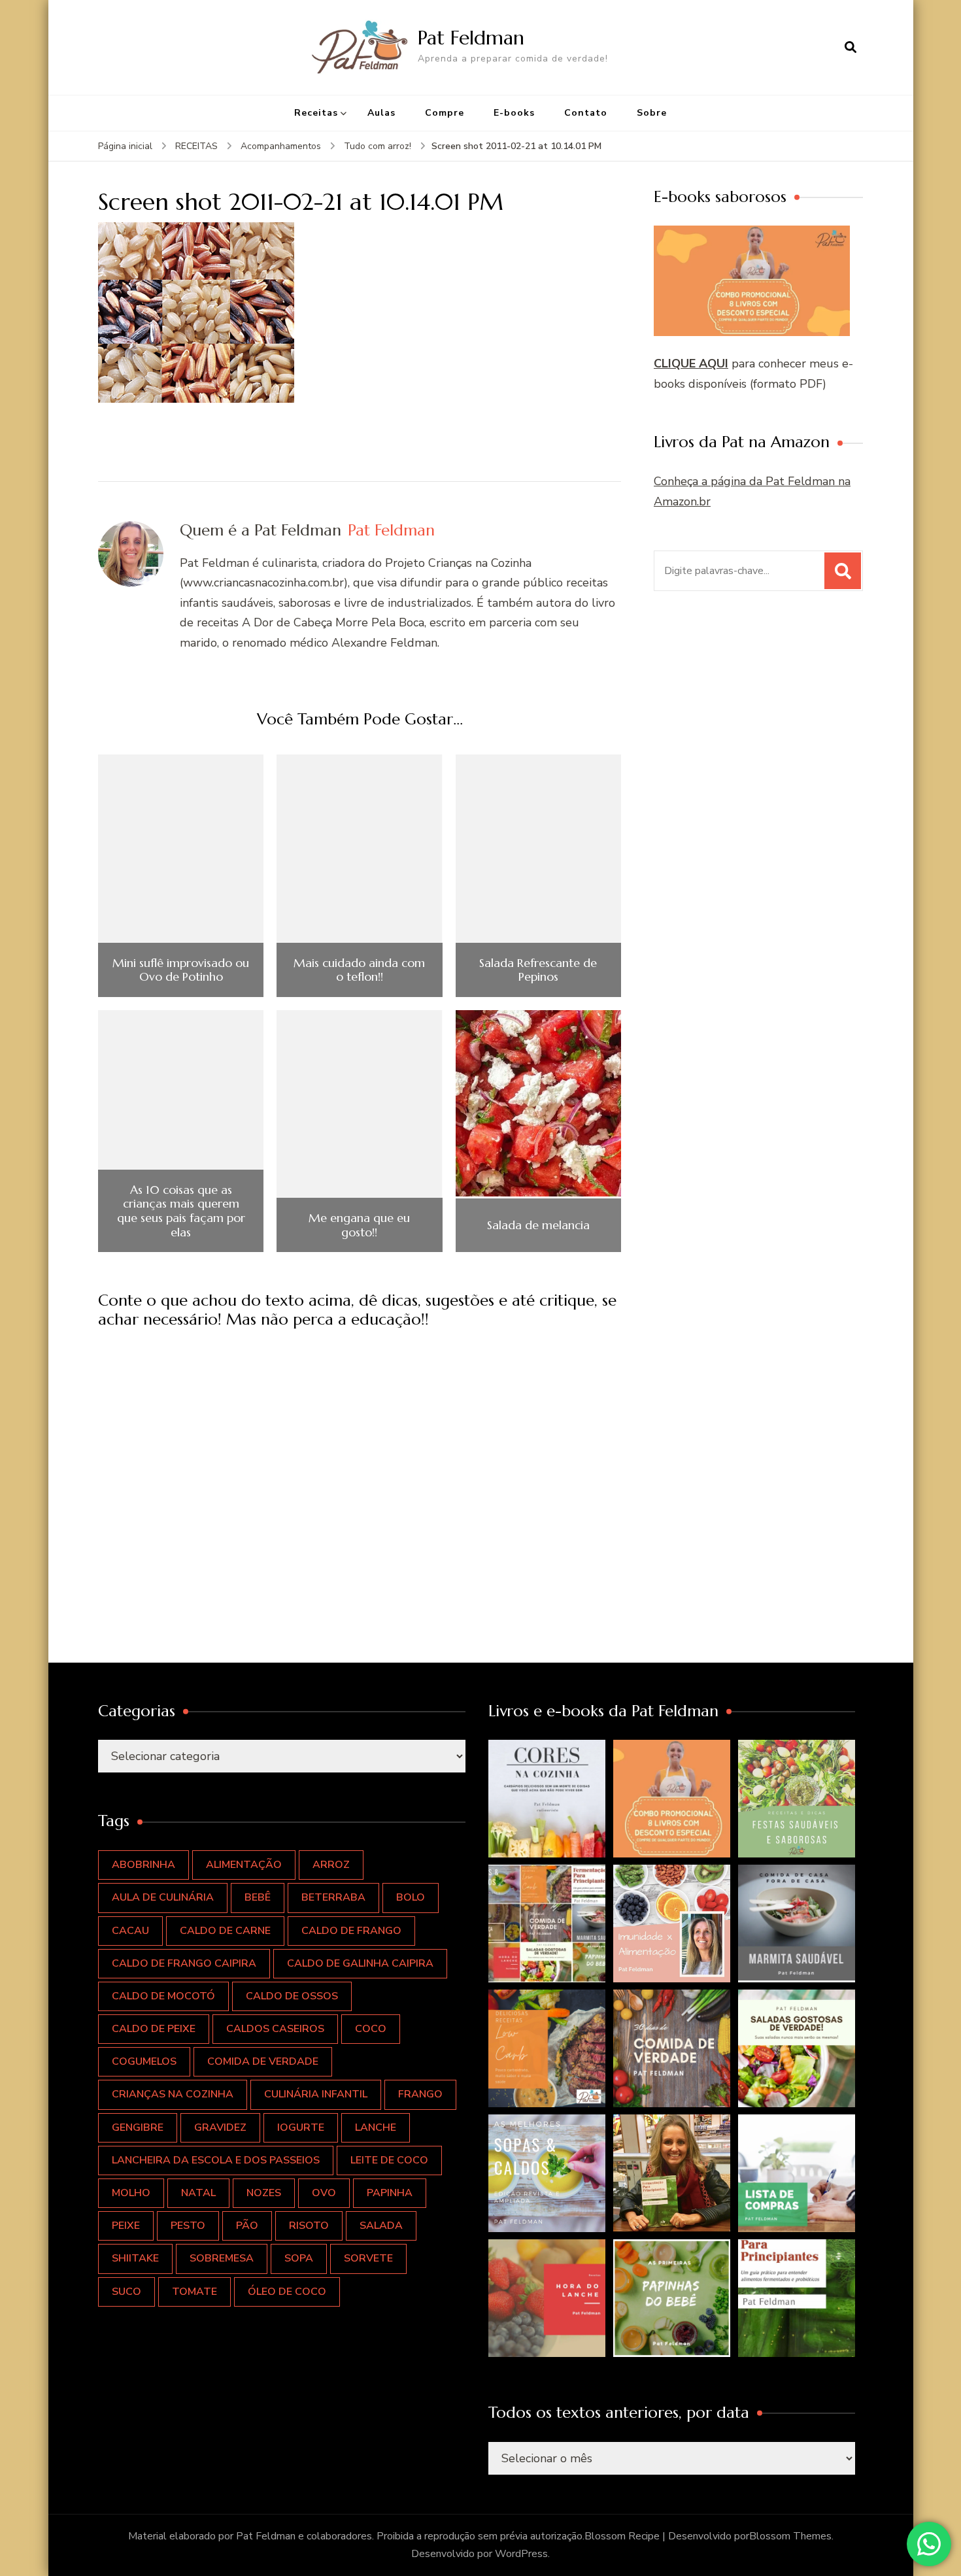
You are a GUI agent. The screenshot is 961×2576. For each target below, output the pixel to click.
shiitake (135, 2258)
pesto (188, 2226)
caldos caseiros (275, 2029)
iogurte (301, 2127)
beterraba (333, 1897)
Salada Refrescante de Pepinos (538, 970)
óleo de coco (287, 2292)
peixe (126, 2226)
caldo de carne (225, 1931)
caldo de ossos (292, 1996)
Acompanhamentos (281, 146)
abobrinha (143, 1865)
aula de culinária (163, 1897)
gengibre (138, 2127)
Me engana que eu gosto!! (359, 1225)
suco (126, 2292)
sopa (299, 2258)
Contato (586, 113)
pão (247, 2226)
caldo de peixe (154, 2029)
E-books (514, 113)
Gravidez (220, 2127)
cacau (130, 1931)
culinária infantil (316, 2094)
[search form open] (851, 47)
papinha (390, 2193)
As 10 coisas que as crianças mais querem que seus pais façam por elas (181, 1211)
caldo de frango (351, 1931)
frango (420, 2094)
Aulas (381, 113)
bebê (258, 1897)
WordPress (521, 2554)
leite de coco (389, 2160)
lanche (376, 2127)
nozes (264, 2193)
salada (381, 2226)
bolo (411, 1897)
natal (198, 2193)
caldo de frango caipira (184, 1963)
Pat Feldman (471, 38)
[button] (547, 1799)
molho (131, 2193)
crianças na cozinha (173, 2094)
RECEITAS (196, 146)
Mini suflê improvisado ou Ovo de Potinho (181, 970)
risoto (309, 2226)
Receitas (316, 113)
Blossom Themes (790, 2536)
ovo (324, 2193)
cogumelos (144, 2061)
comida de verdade (263, 2061)
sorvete (368, 2258)
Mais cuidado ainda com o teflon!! (359, 970)
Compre (445, 113)
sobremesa (222, 2258)
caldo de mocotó (163, 1996)
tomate (194, 2292)
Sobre (652, 113)
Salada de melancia (538, 1225)
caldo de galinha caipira (360, 1963)
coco (371, 2029)
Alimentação (244, 1865)
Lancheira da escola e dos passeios (216, 2160)
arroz (331, 1865)
